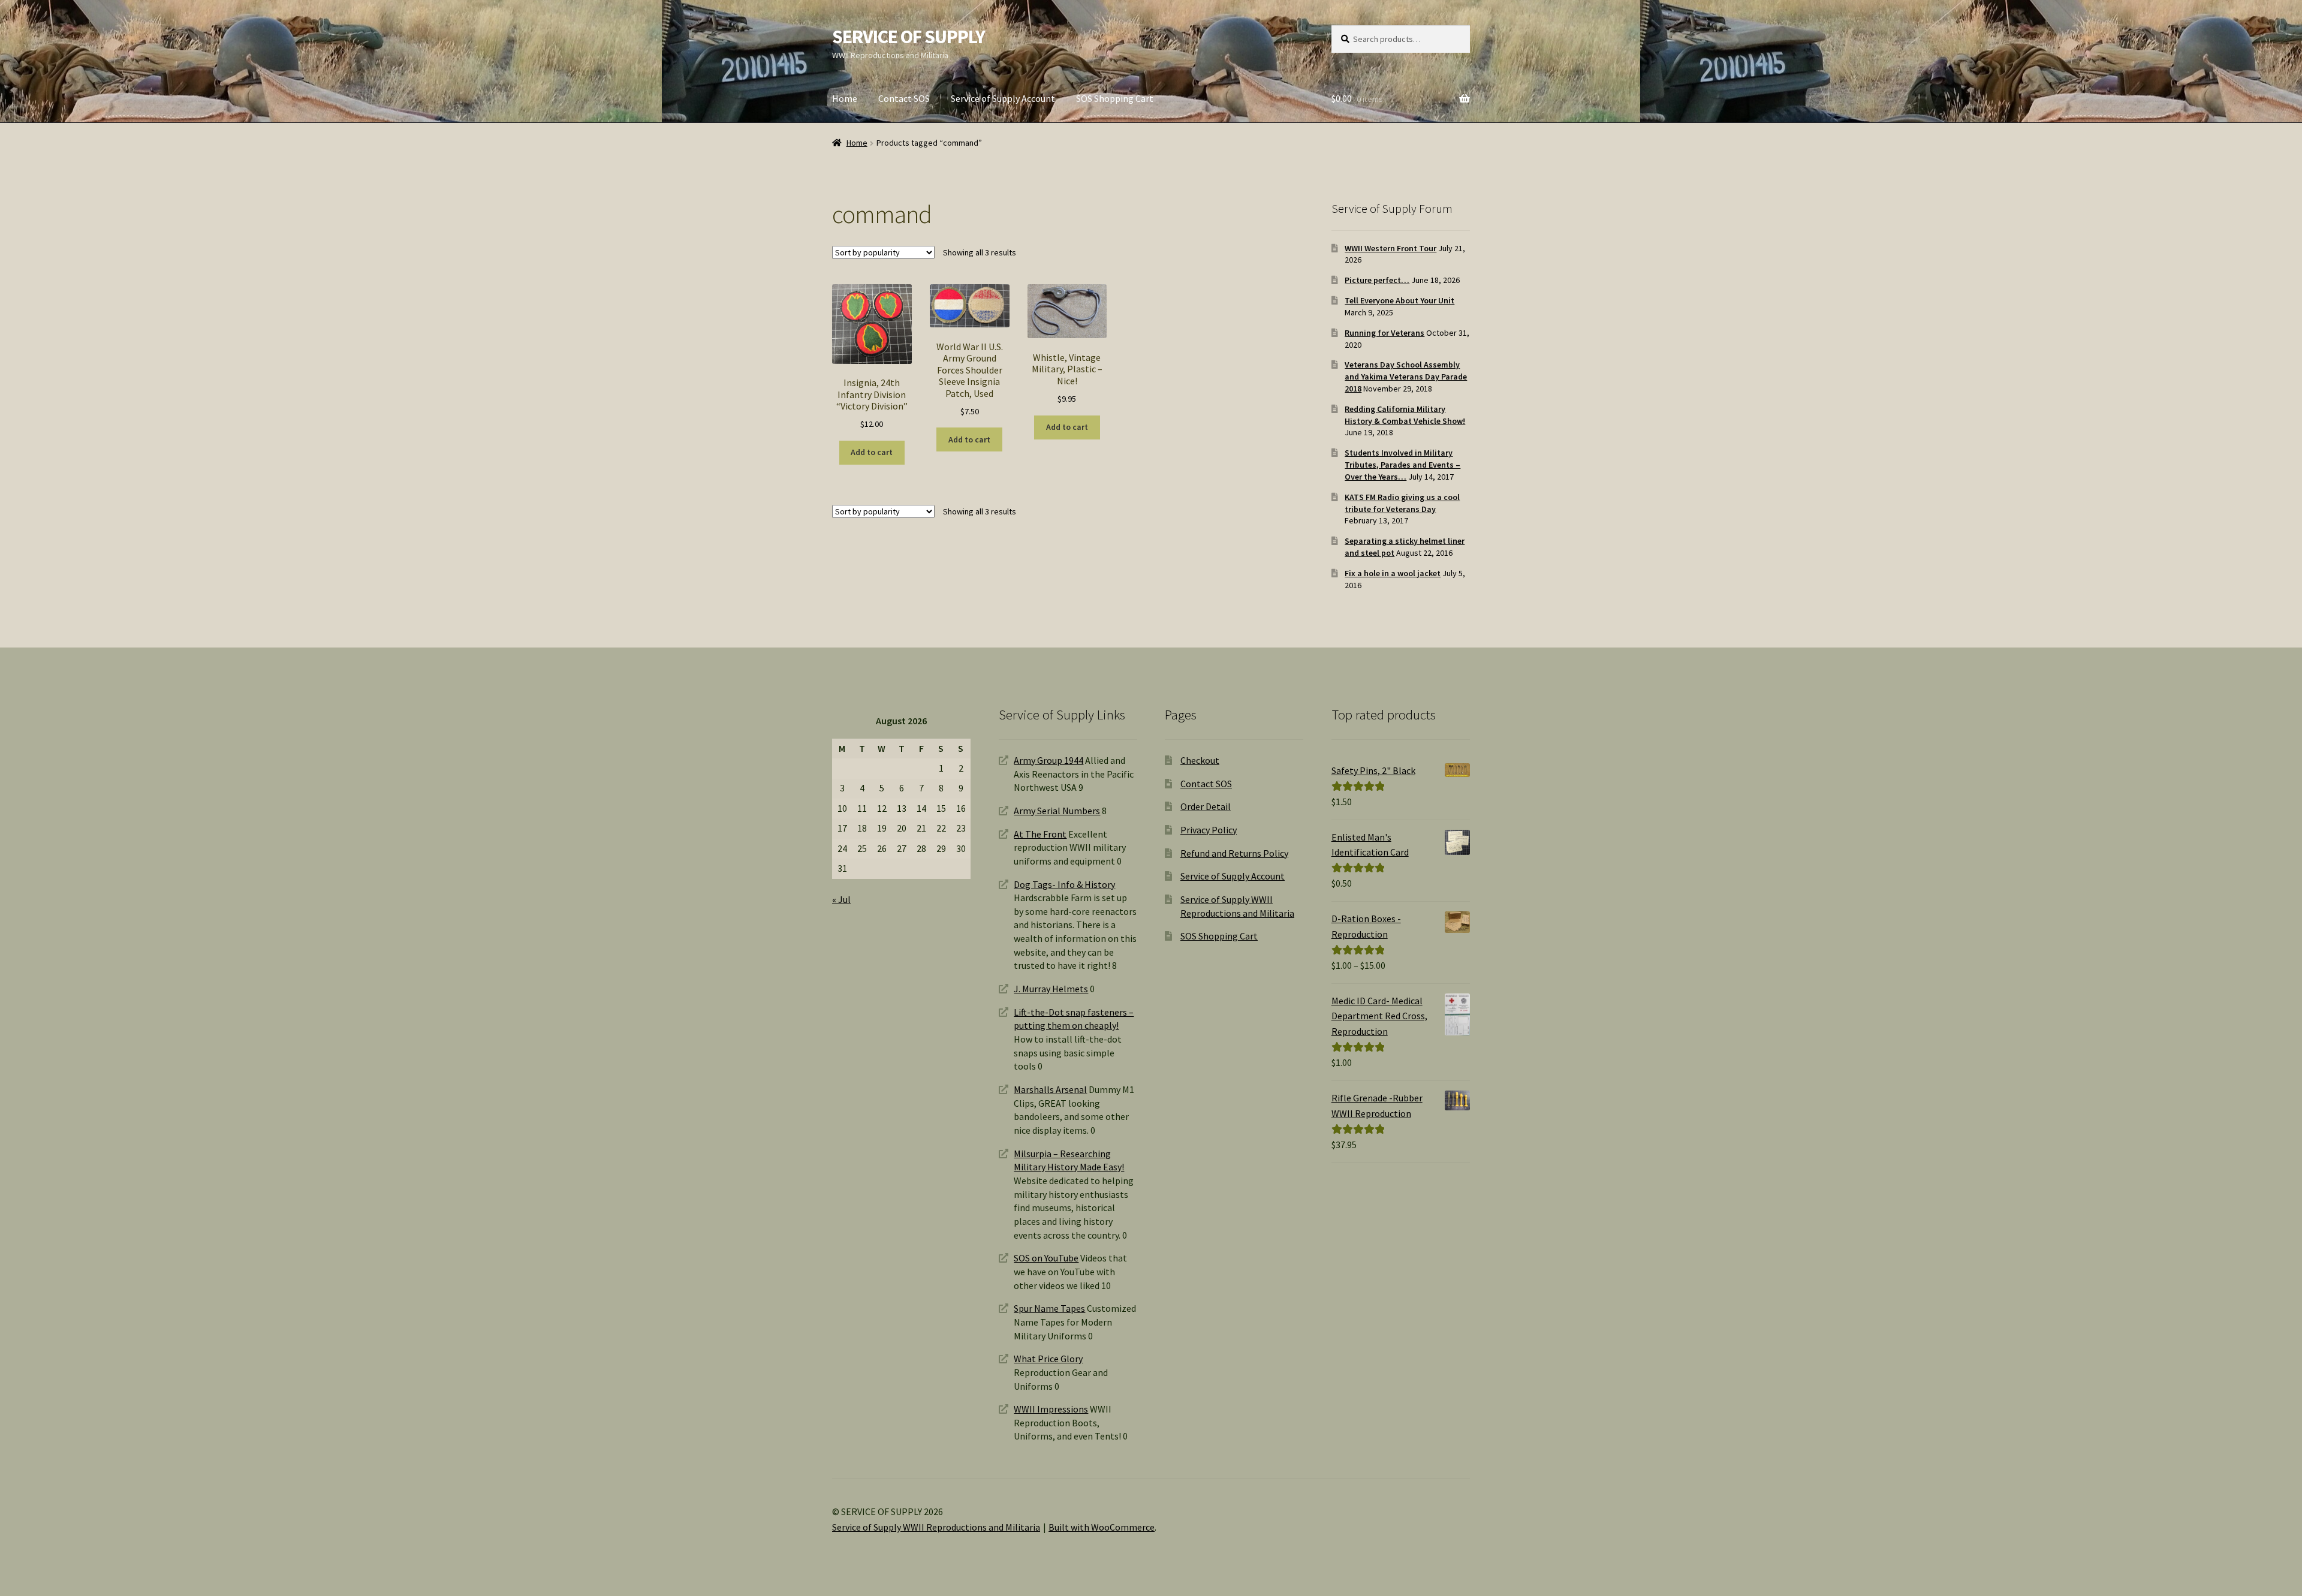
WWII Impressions (1051, 1409)
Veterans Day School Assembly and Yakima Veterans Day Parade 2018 (1406, 377)
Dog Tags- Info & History (1064, 884)
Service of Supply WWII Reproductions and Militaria (936, 1527)
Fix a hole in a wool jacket (1393, 573)
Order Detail (1206, 806)
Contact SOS (904, 98)
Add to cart (872, 452)
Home (845, 98)
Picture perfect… (1377, 280)
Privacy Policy (1209, 830)
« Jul (841, 899)
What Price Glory (1048, 1359)
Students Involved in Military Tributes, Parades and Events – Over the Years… (1402, 465)
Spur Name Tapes (1049, 1308)
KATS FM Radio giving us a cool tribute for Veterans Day (1402, 503)
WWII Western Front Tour (1390, 248)
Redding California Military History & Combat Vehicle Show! (1405, 415)
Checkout (1200, 760)
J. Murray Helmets (1051, 989)
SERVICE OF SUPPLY (909, 37)
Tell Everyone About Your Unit (1399, 300)
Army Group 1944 (1048, 760)
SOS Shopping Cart (1115, 98)
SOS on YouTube (1046, 1258)
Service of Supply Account (1003, 98)
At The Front (1040, 834)
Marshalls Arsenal (1050, 1089)
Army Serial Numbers (1057, 811)
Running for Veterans (1384, 333)
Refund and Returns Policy (1234, 853)
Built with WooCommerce (1102, 1527)
